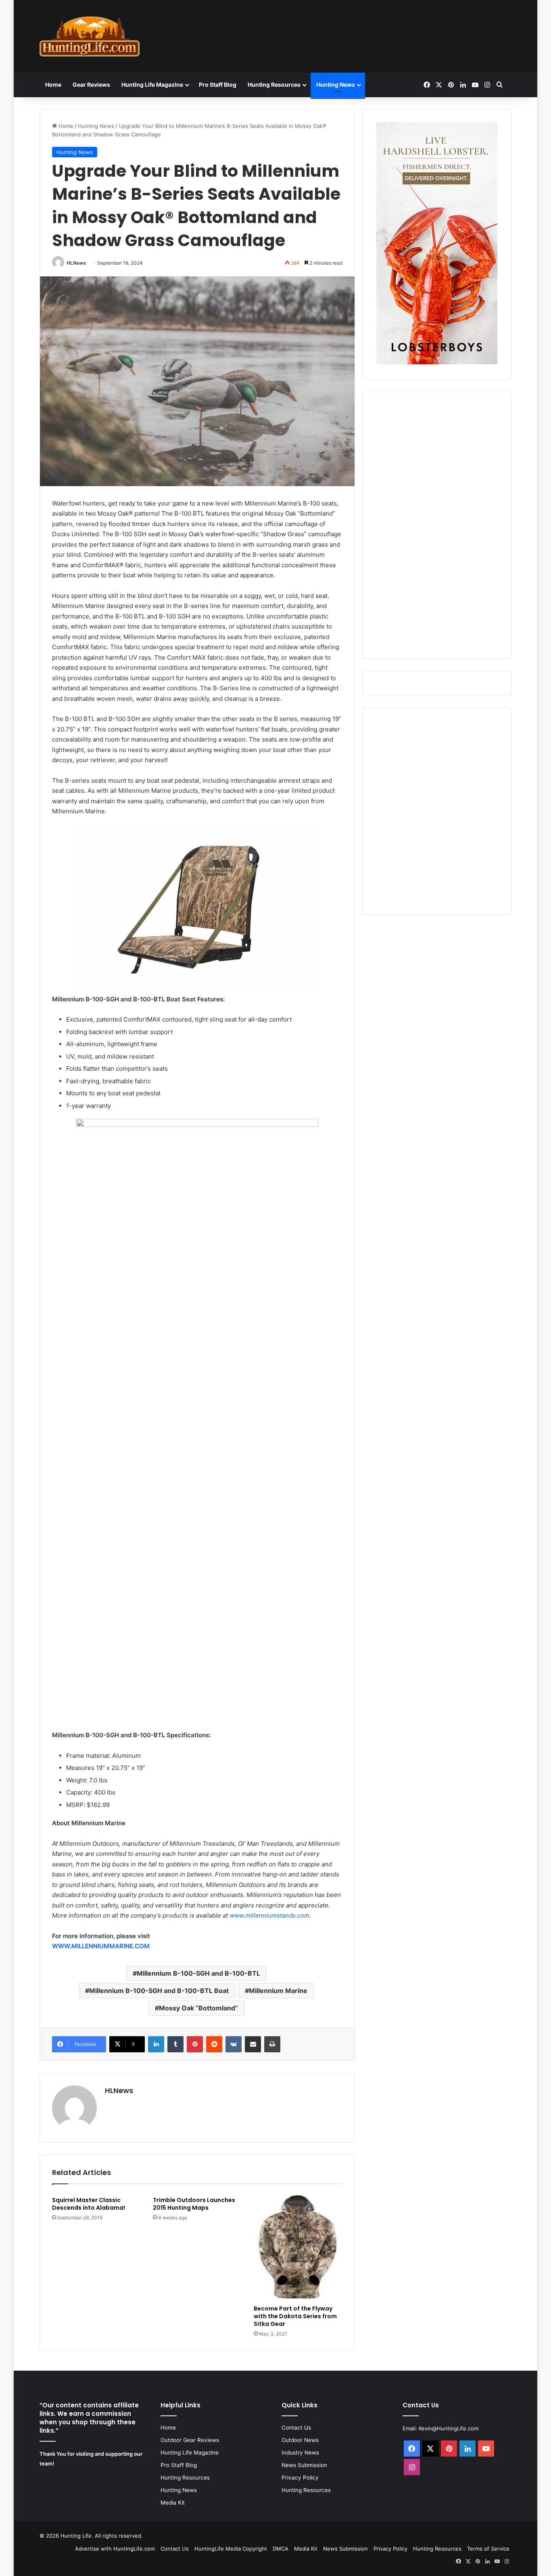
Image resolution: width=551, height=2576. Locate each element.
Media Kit (173, 2503)
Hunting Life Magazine (152, 85)
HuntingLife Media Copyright (231, 2549)
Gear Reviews (91, 85)
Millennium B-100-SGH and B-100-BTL (198, 1973)
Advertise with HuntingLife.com (115, 2549)
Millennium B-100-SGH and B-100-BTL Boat (159, 1991)
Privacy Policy (300, 2478)
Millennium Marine (278, 1991)
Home (53, 85)
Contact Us (296, 2428)
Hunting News (336, 85)
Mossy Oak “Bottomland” (198, 2008)
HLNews (76, 263)
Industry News (300, 2453)
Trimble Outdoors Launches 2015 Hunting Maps (194, 2204)
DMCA (281, 2549)
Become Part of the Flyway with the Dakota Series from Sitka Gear (295, 2316)
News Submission (304, 2465)
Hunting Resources (274, 85)
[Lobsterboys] (437, 362)
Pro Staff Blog (218, 85)
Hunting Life (76, 2536)
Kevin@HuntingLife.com (449, 2428)
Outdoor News (300, 2440)
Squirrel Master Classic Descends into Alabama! (89, 2204)
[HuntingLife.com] (90, 36)
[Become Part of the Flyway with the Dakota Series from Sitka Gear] (298, 2247)
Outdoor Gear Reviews (190, 2440)
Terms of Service (488, 2549)
